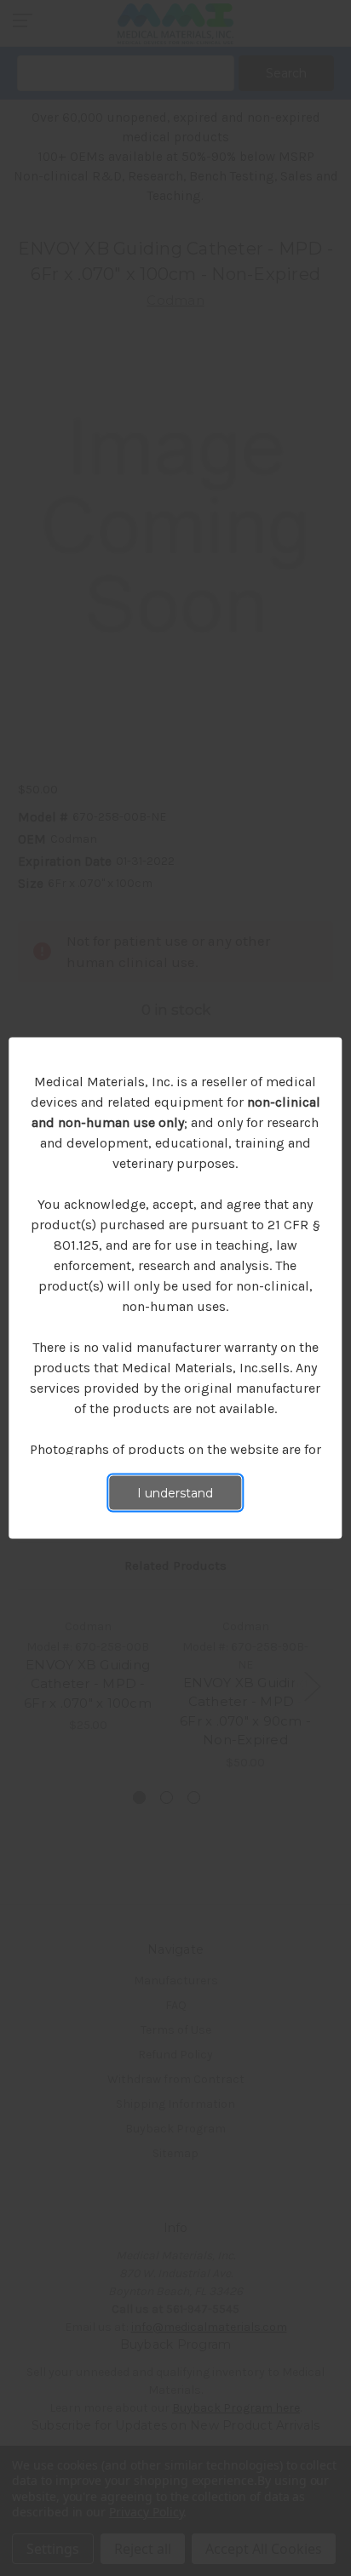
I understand (175, 1493)
